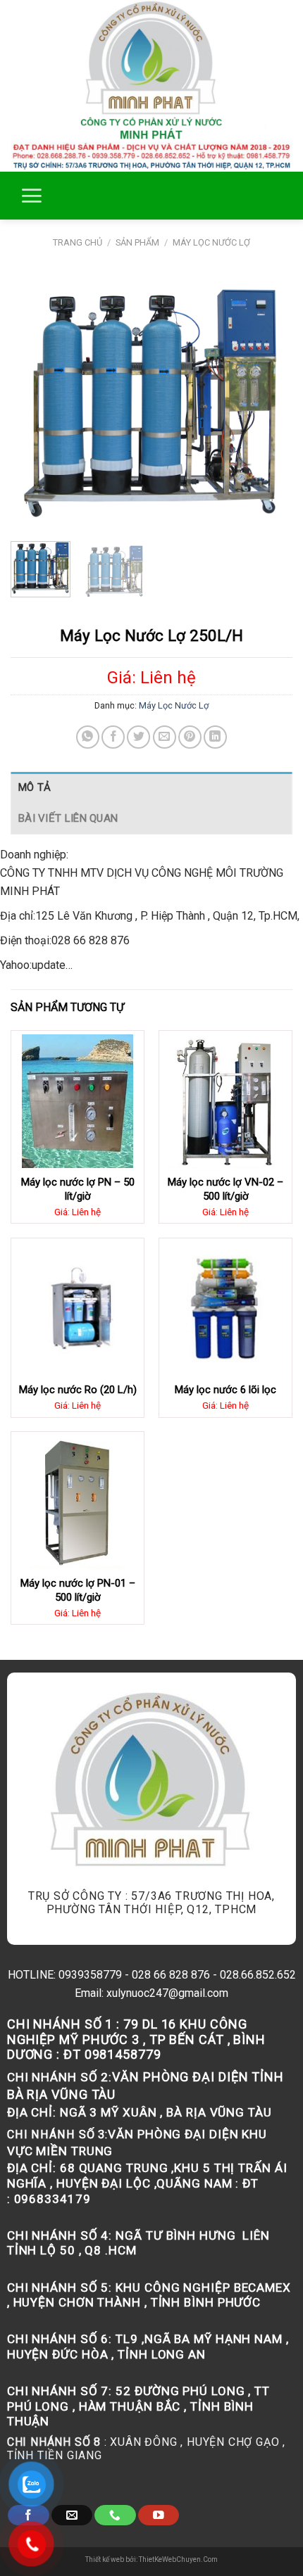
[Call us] (115, 2515)
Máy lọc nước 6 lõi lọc (225, 1390)
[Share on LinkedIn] (215, 737)
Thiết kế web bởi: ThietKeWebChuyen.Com (151, 2559)
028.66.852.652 (258, 1975)
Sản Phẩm (137, 242)
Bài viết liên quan (68, 818)
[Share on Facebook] (113, 737)
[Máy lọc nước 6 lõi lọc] (225, 1309)
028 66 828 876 (171, 1975)
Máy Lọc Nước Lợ (211, 242)
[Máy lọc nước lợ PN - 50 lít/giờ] (78, 1101)
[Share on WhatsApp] (88, 737)
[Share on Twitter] (138, 737)
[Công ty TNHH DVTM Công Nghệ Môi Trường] (151, 86)
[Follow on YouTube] (159, 2515)
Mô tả (35, 787)
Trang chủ (78, 242)
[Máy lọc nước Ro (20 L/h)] (78, 1309)
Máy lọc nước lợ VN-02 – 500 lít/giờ (225, 1189)
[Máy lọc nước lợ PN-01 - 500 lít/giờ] (78, 1502)
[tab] (151, 787)
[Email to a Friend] (165, 737)
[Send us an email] (72, 2515)
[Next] (269, 401)
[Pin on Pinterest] (190, 737)
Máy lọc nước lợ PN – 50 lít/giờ (78, 1189)
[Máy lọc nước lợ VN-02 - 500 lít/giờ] (225, 1101)
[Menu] (31, 196)
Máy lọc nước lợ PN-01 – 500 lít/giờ (78, 1590)
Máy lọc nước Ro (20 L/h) (78, 1390)
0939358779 (90, 1975)
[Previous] (34, 401)
